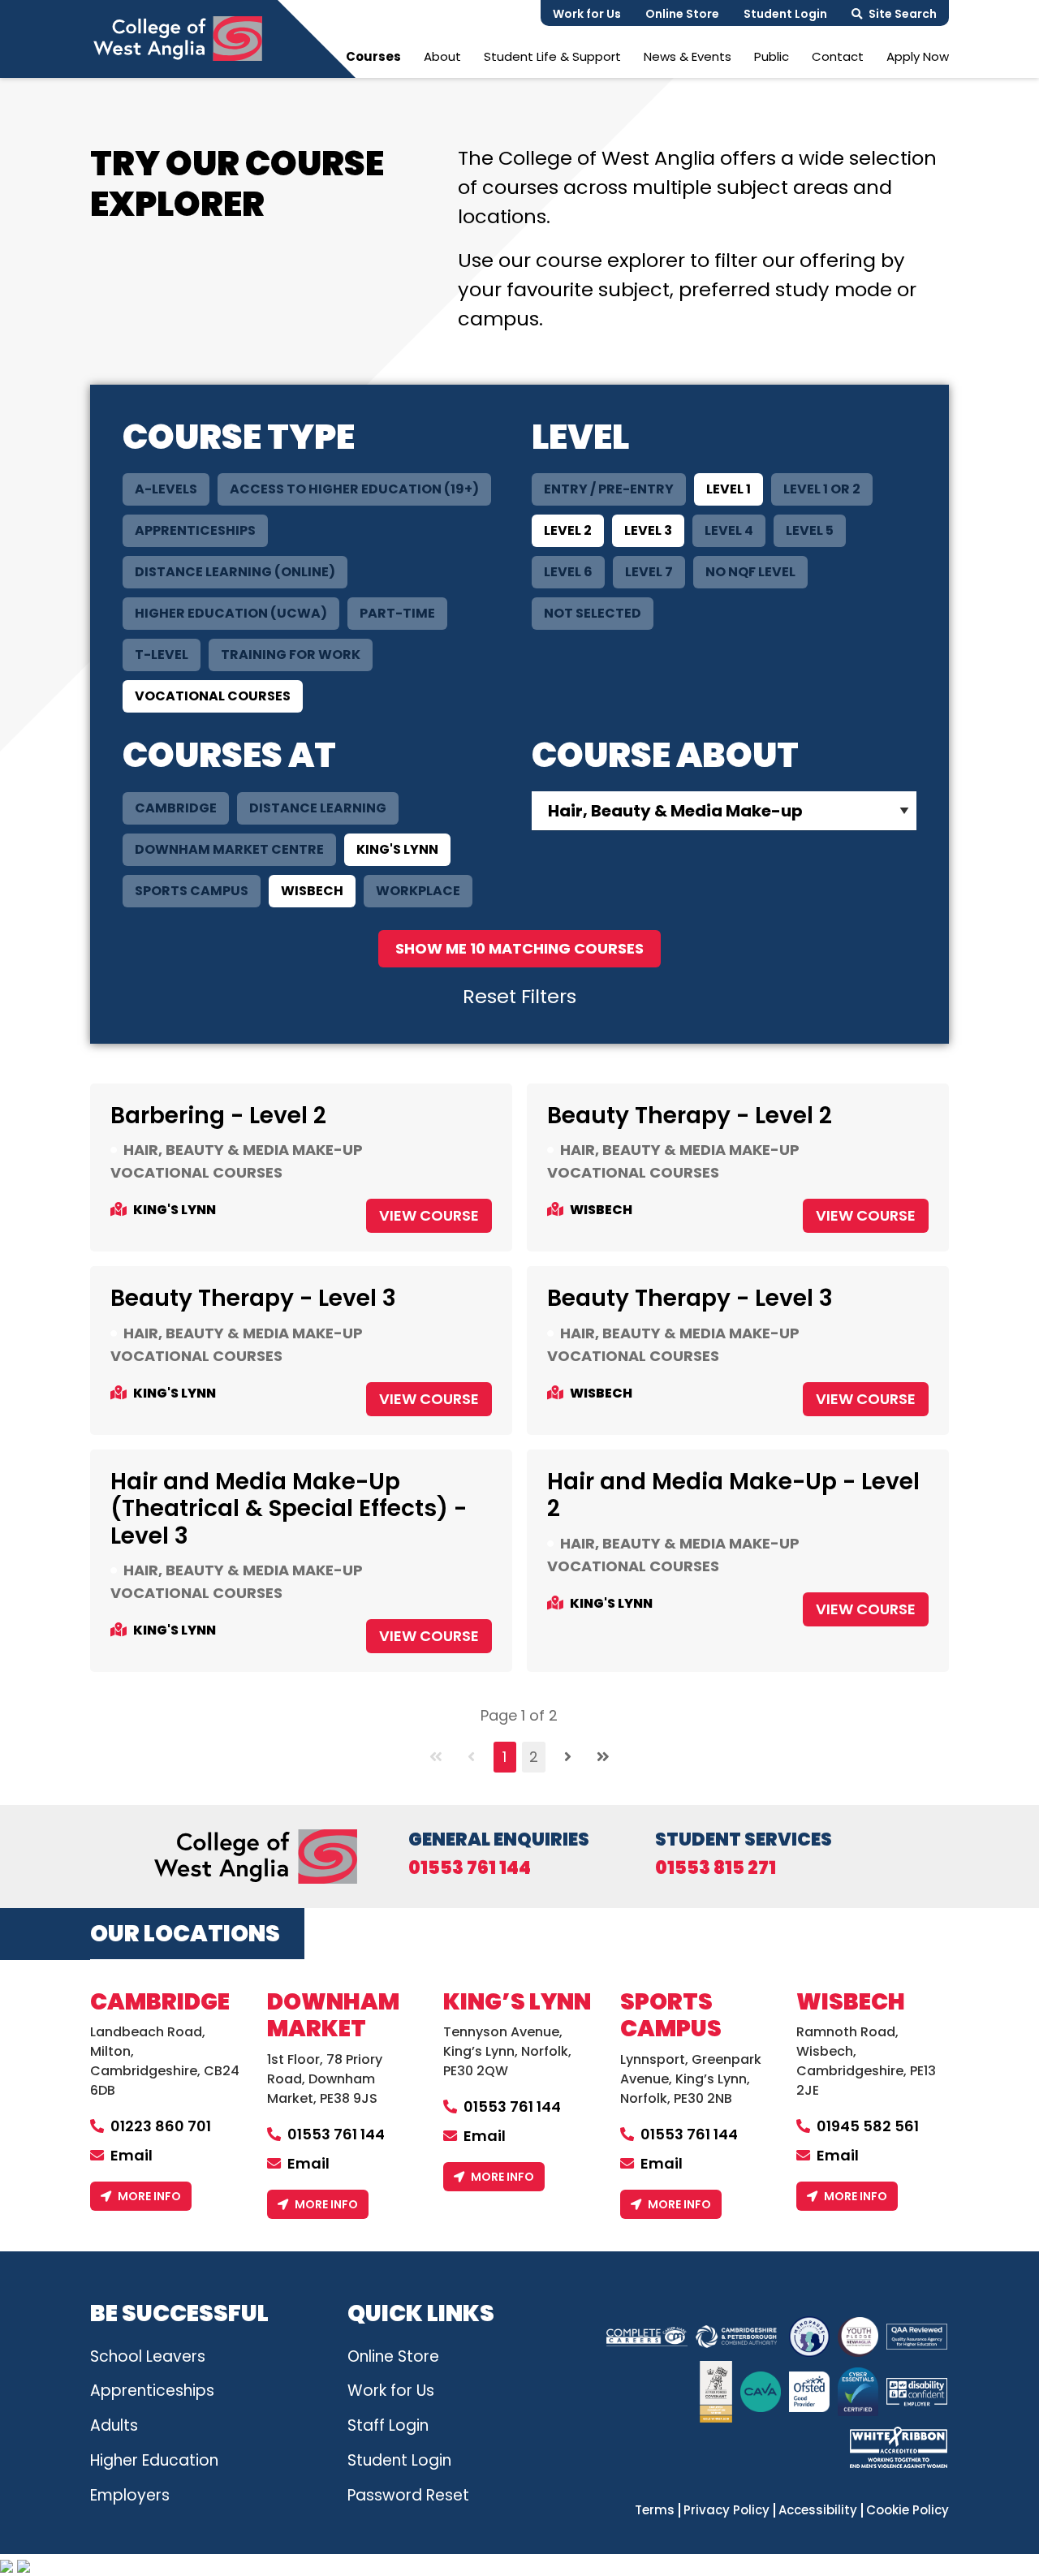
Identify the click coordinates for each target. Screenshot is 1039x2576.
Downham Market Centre (229, 849)
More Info (149, 2196)
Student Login (785, 14)
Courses (373, 56)
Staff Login (388, 2425)
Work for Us (587, 14)
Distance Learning (318, 808)
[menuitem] (373, 56)
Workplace (418, 891)
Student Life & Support (552, 56)
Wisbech (312, 891)
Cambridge (176, 808)
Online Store (682, 14)
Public (772, 56)
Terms (655, 2510)
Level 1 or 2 (822, 489)
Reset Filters (519, 996)
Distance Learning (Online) (235, 572)
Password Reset (408, 2495)
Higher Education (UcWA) (231, 613)
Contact (838, 56)
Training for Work (291, 655)
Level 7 (649, 572)
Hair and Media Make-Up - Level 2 (733, 1495)
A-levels (166, 489)
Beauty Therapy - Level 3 (253, 1298)
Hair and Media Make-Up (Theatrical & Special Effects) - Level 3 (289, 1509)
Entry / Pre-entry (609, 489)
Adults (114, 2425)
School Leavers (148, 2356)
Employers (130, 2495)
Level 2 (568, 530)
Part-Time (397, 613)
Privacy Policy (726, 2510)
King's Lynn (397, 849)
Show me (519, 948)
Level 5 (810, 530)
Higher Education (154, 2460)
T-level (162, 655)
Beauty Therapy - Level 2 (690, 1116)
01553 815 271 (716, 1868)
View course (429, 1215)
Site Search (903, 14)
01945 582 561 (868, 2126)
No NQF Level (750, 572)
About (442, 56)
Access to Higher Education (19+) (354, 489)
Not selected (593, 613)
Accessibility (818, 2510)
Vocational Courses (213, 696)
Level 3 (648, 530)
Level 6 (568, 572)
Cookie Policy (908, 2510)
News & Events (688, 56)
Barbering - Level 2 (218, 1116)
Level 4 (729, 530)
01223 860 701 (161, 2126)
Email (131, 2155)
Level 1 (729, 489)
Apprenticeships (195, 530)
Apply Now (918, 56)
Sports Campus (192, 891)
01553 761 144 (470, 1868)
